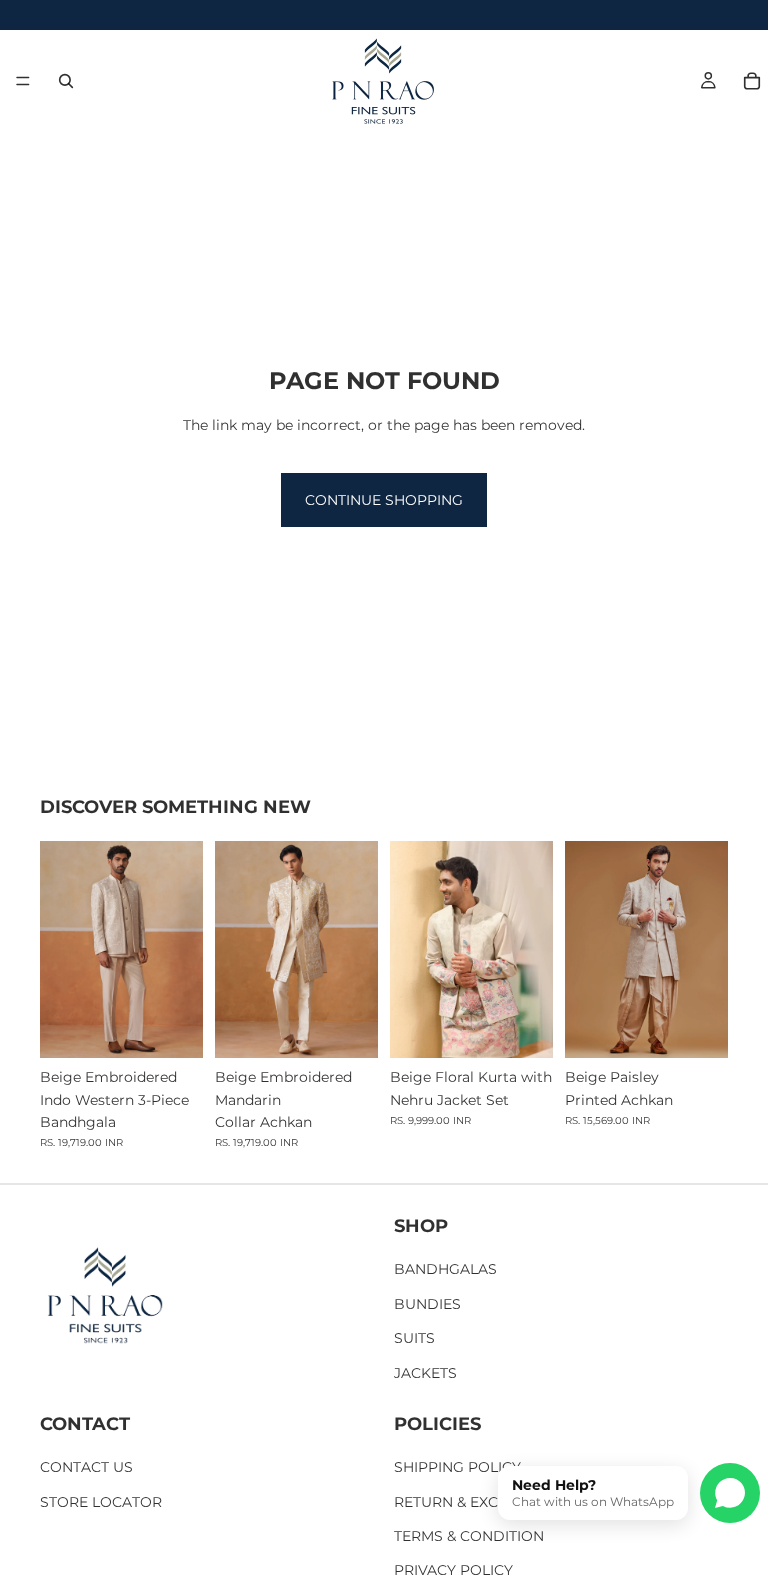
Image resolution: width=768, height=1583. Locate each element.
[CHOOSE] (172, 1028)
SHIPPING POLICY (457, 1467)
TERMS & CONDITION (469, 1536)
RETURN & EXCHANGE (472, 1502)
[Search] (66, 81)
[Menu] (23, 81)
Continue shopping (384, 500)
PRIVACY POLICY (453, 1571)
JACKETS (425, 1373)
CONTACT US (86, 1467)
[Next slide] (181, 950)
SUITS (414, 1338)
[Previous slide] (62, 950)
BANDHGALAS (445, 1269)
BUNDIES (427, 1304)
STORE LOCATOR (101, 1502)
